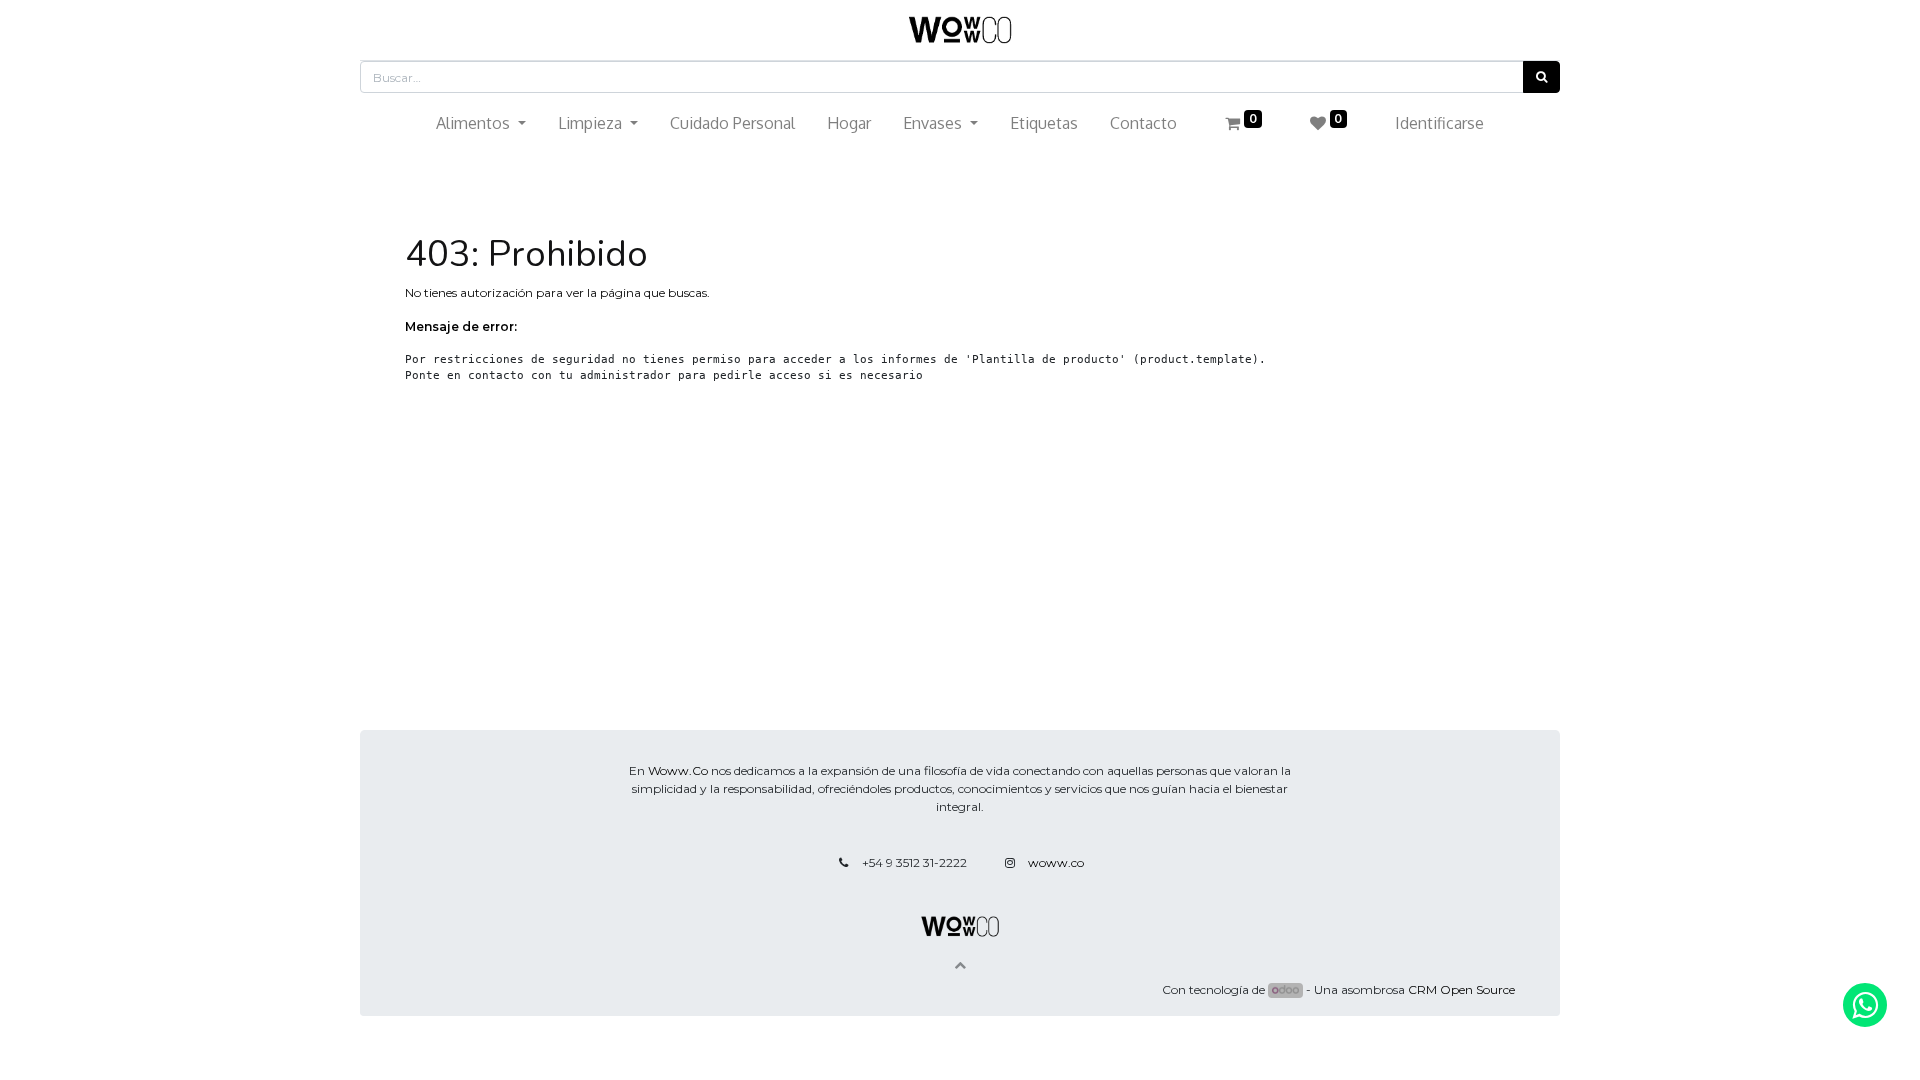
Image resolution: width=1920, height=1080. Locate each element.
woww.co (1056, 862)
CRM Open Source (1461, 989)
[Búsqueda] (1541, 77)
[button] (960, 965)
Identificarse (1439, 123)
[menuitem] (732, 123)
